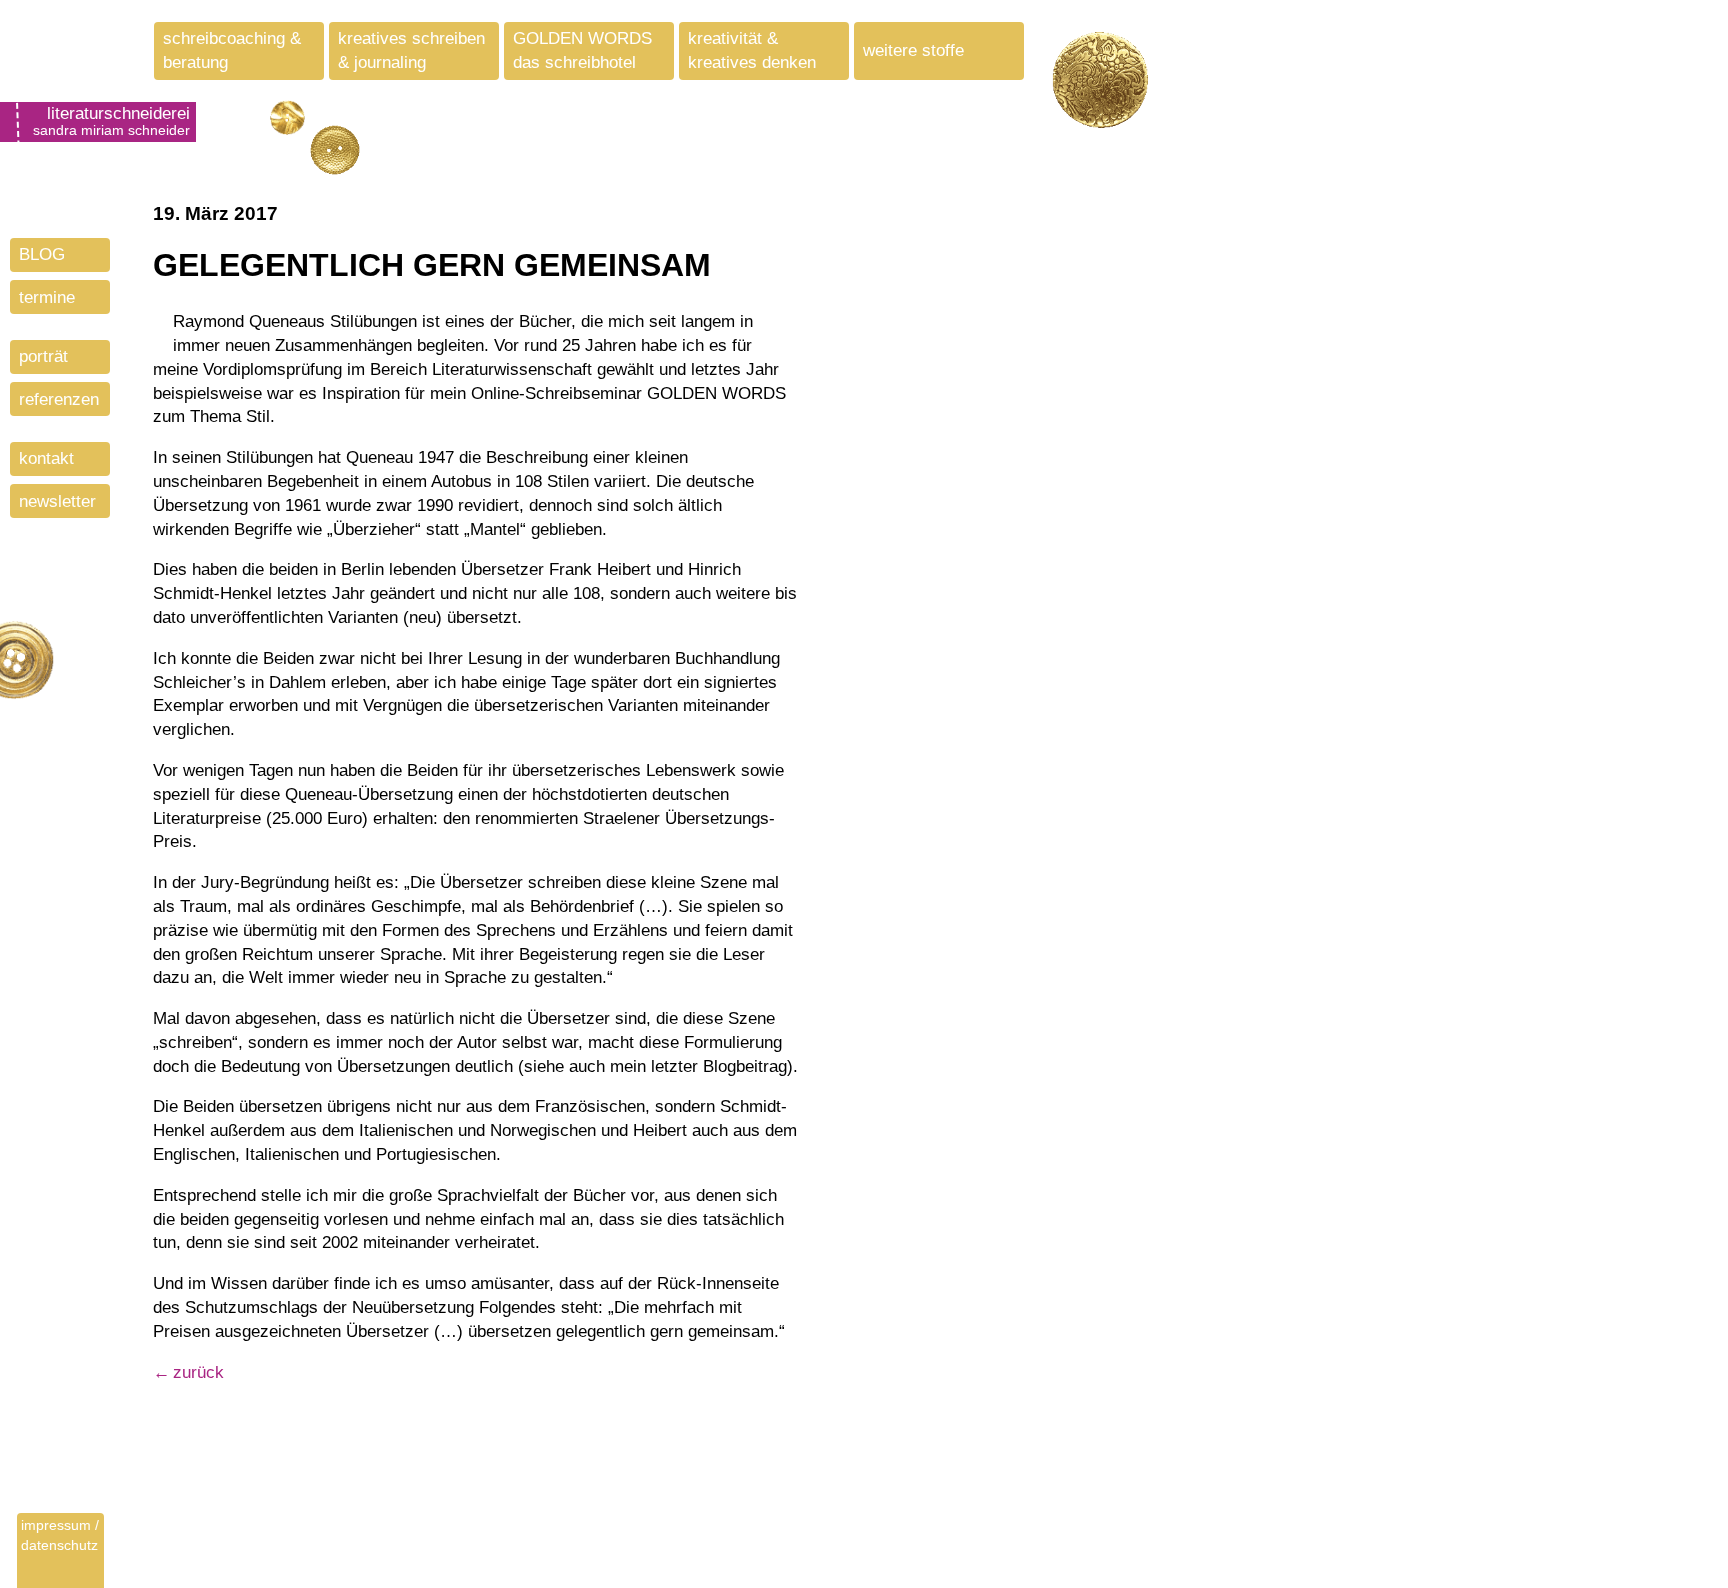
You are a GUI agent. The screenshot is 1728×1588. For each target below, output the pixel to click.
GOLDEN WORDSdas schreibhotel (582, 50)
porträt (43, 356)
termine (47, 297)
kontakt (46, 458)
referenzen (59, 399)
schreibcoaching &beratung (232, 50)
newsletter (57, 501)
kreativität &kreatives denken (752, 50)
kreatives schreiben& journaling (411, 50)
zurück (198, 1372)
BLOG (42, 254)
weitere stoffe (913, 50)
